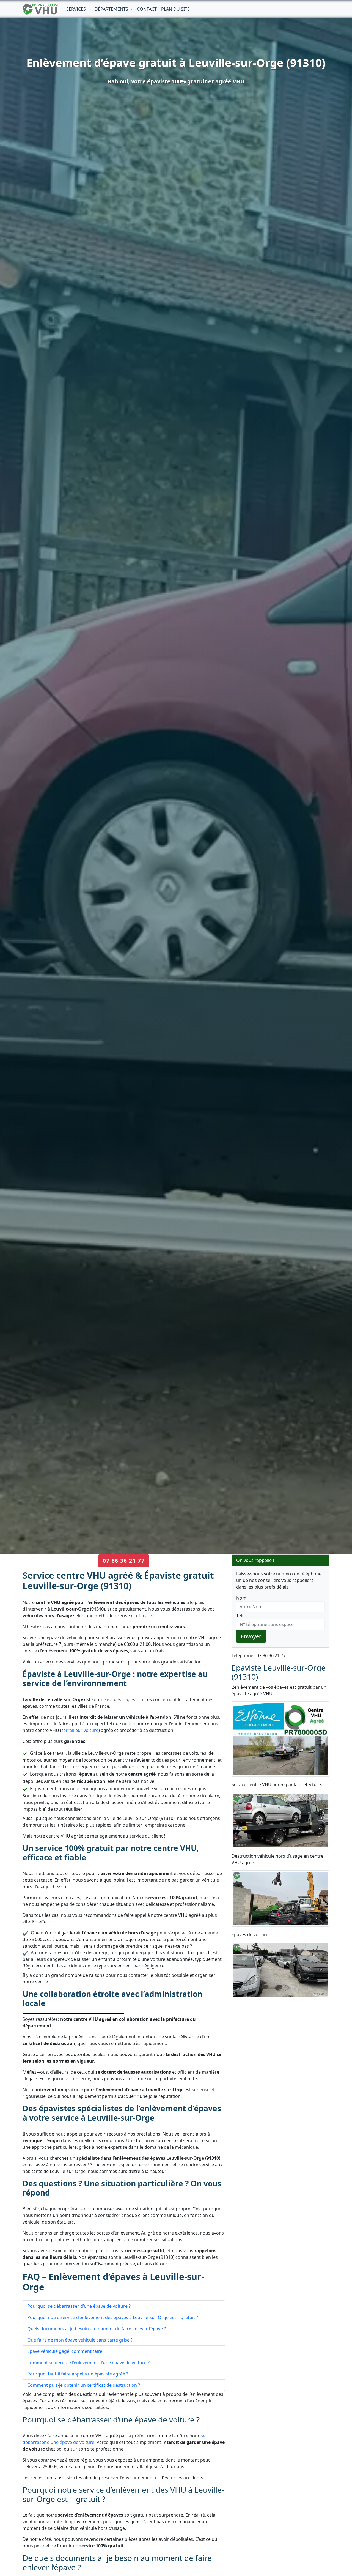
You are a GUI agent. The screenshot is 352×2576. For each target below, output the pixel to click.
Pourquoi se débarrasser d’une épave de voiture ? (79, 2306)
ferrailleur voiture (80, 1730)
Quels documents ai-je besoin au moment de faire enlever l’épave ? (97, 2329)
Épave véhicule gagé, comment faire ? (66, 2351)
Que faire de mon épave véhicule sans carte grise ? (80, 2340)
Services (77, 9)
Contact (147, 9)
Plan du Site (175, 9)
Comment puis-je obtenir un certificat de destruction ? (84, 2385)
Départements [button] (112, 9)
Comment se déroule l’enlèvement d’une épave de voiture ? (88, 2363)
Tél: (240, 1616)
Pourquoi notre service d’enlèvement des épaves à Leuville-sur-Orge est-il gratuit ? (113, 2317)
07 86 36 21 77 (124, 1561)
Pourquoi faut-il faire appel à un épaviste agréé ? (78, 2374)
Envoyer (251, 1636)
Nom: (242, 1598)
